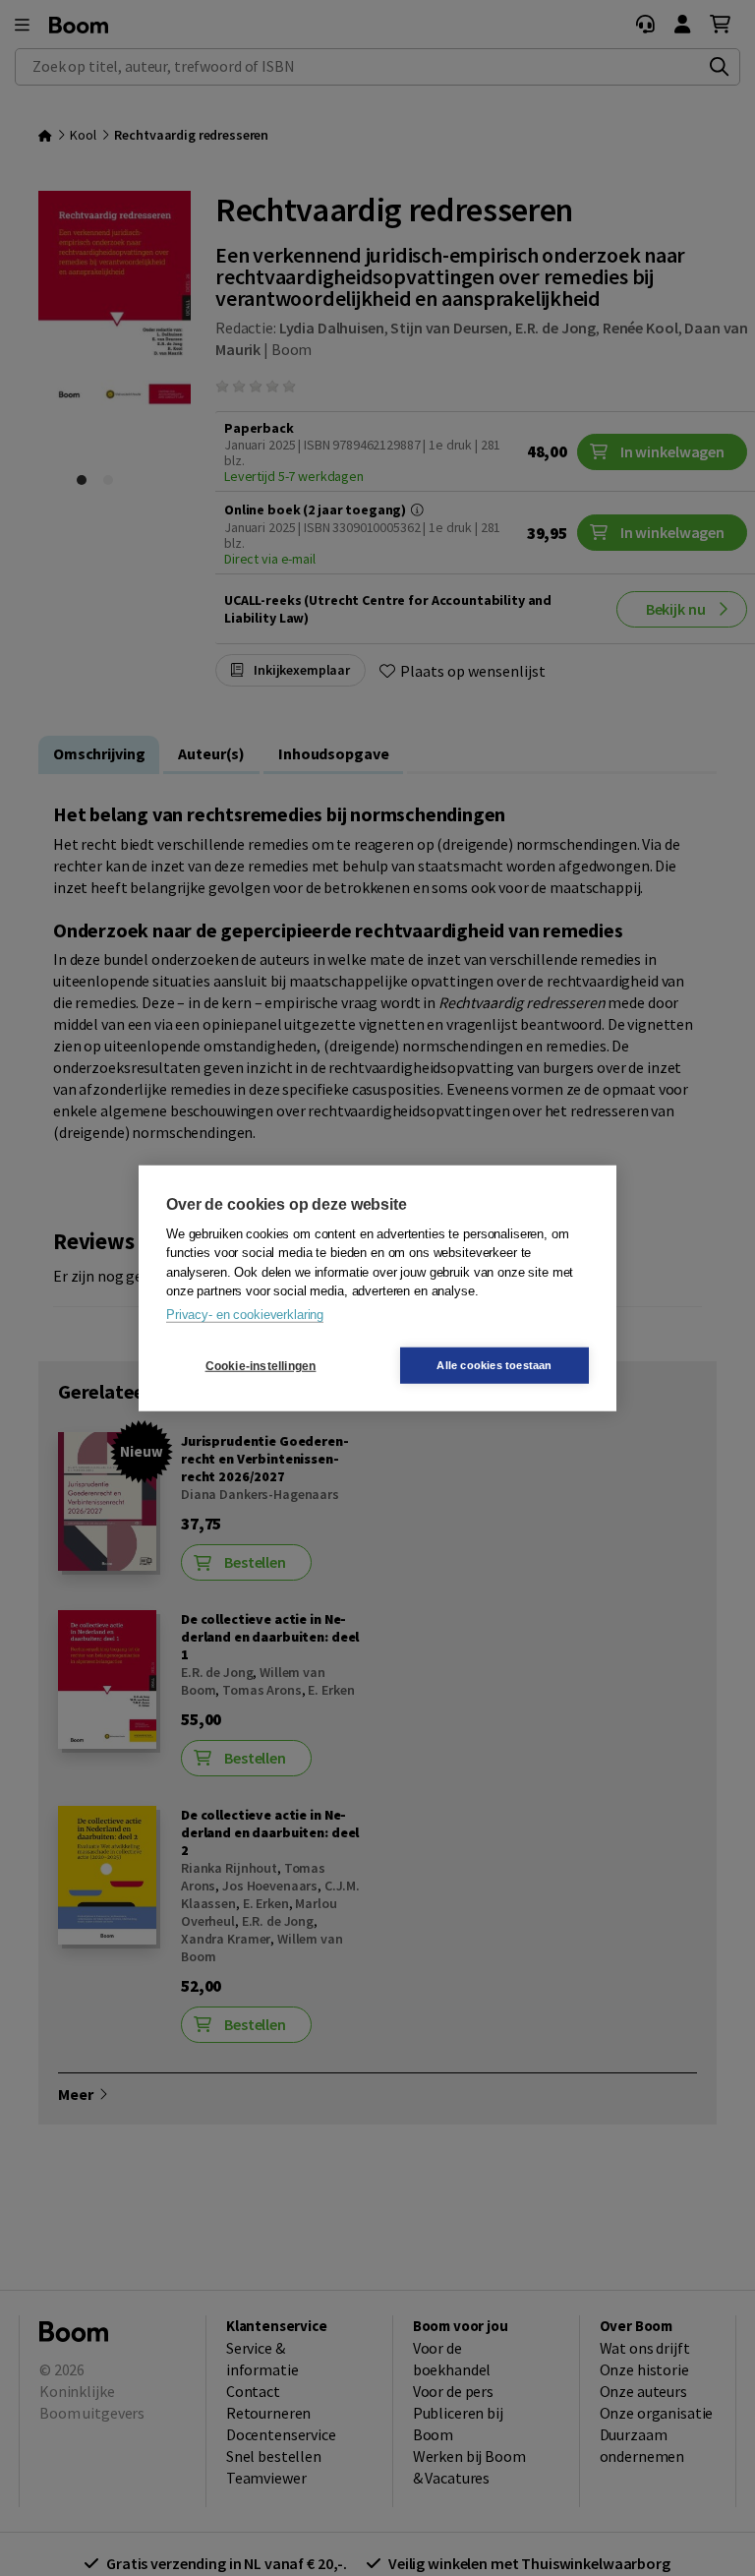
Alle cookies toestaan (494, 1365)
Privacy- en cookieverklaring (245, 1314)
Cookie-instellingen (261, 1365)
